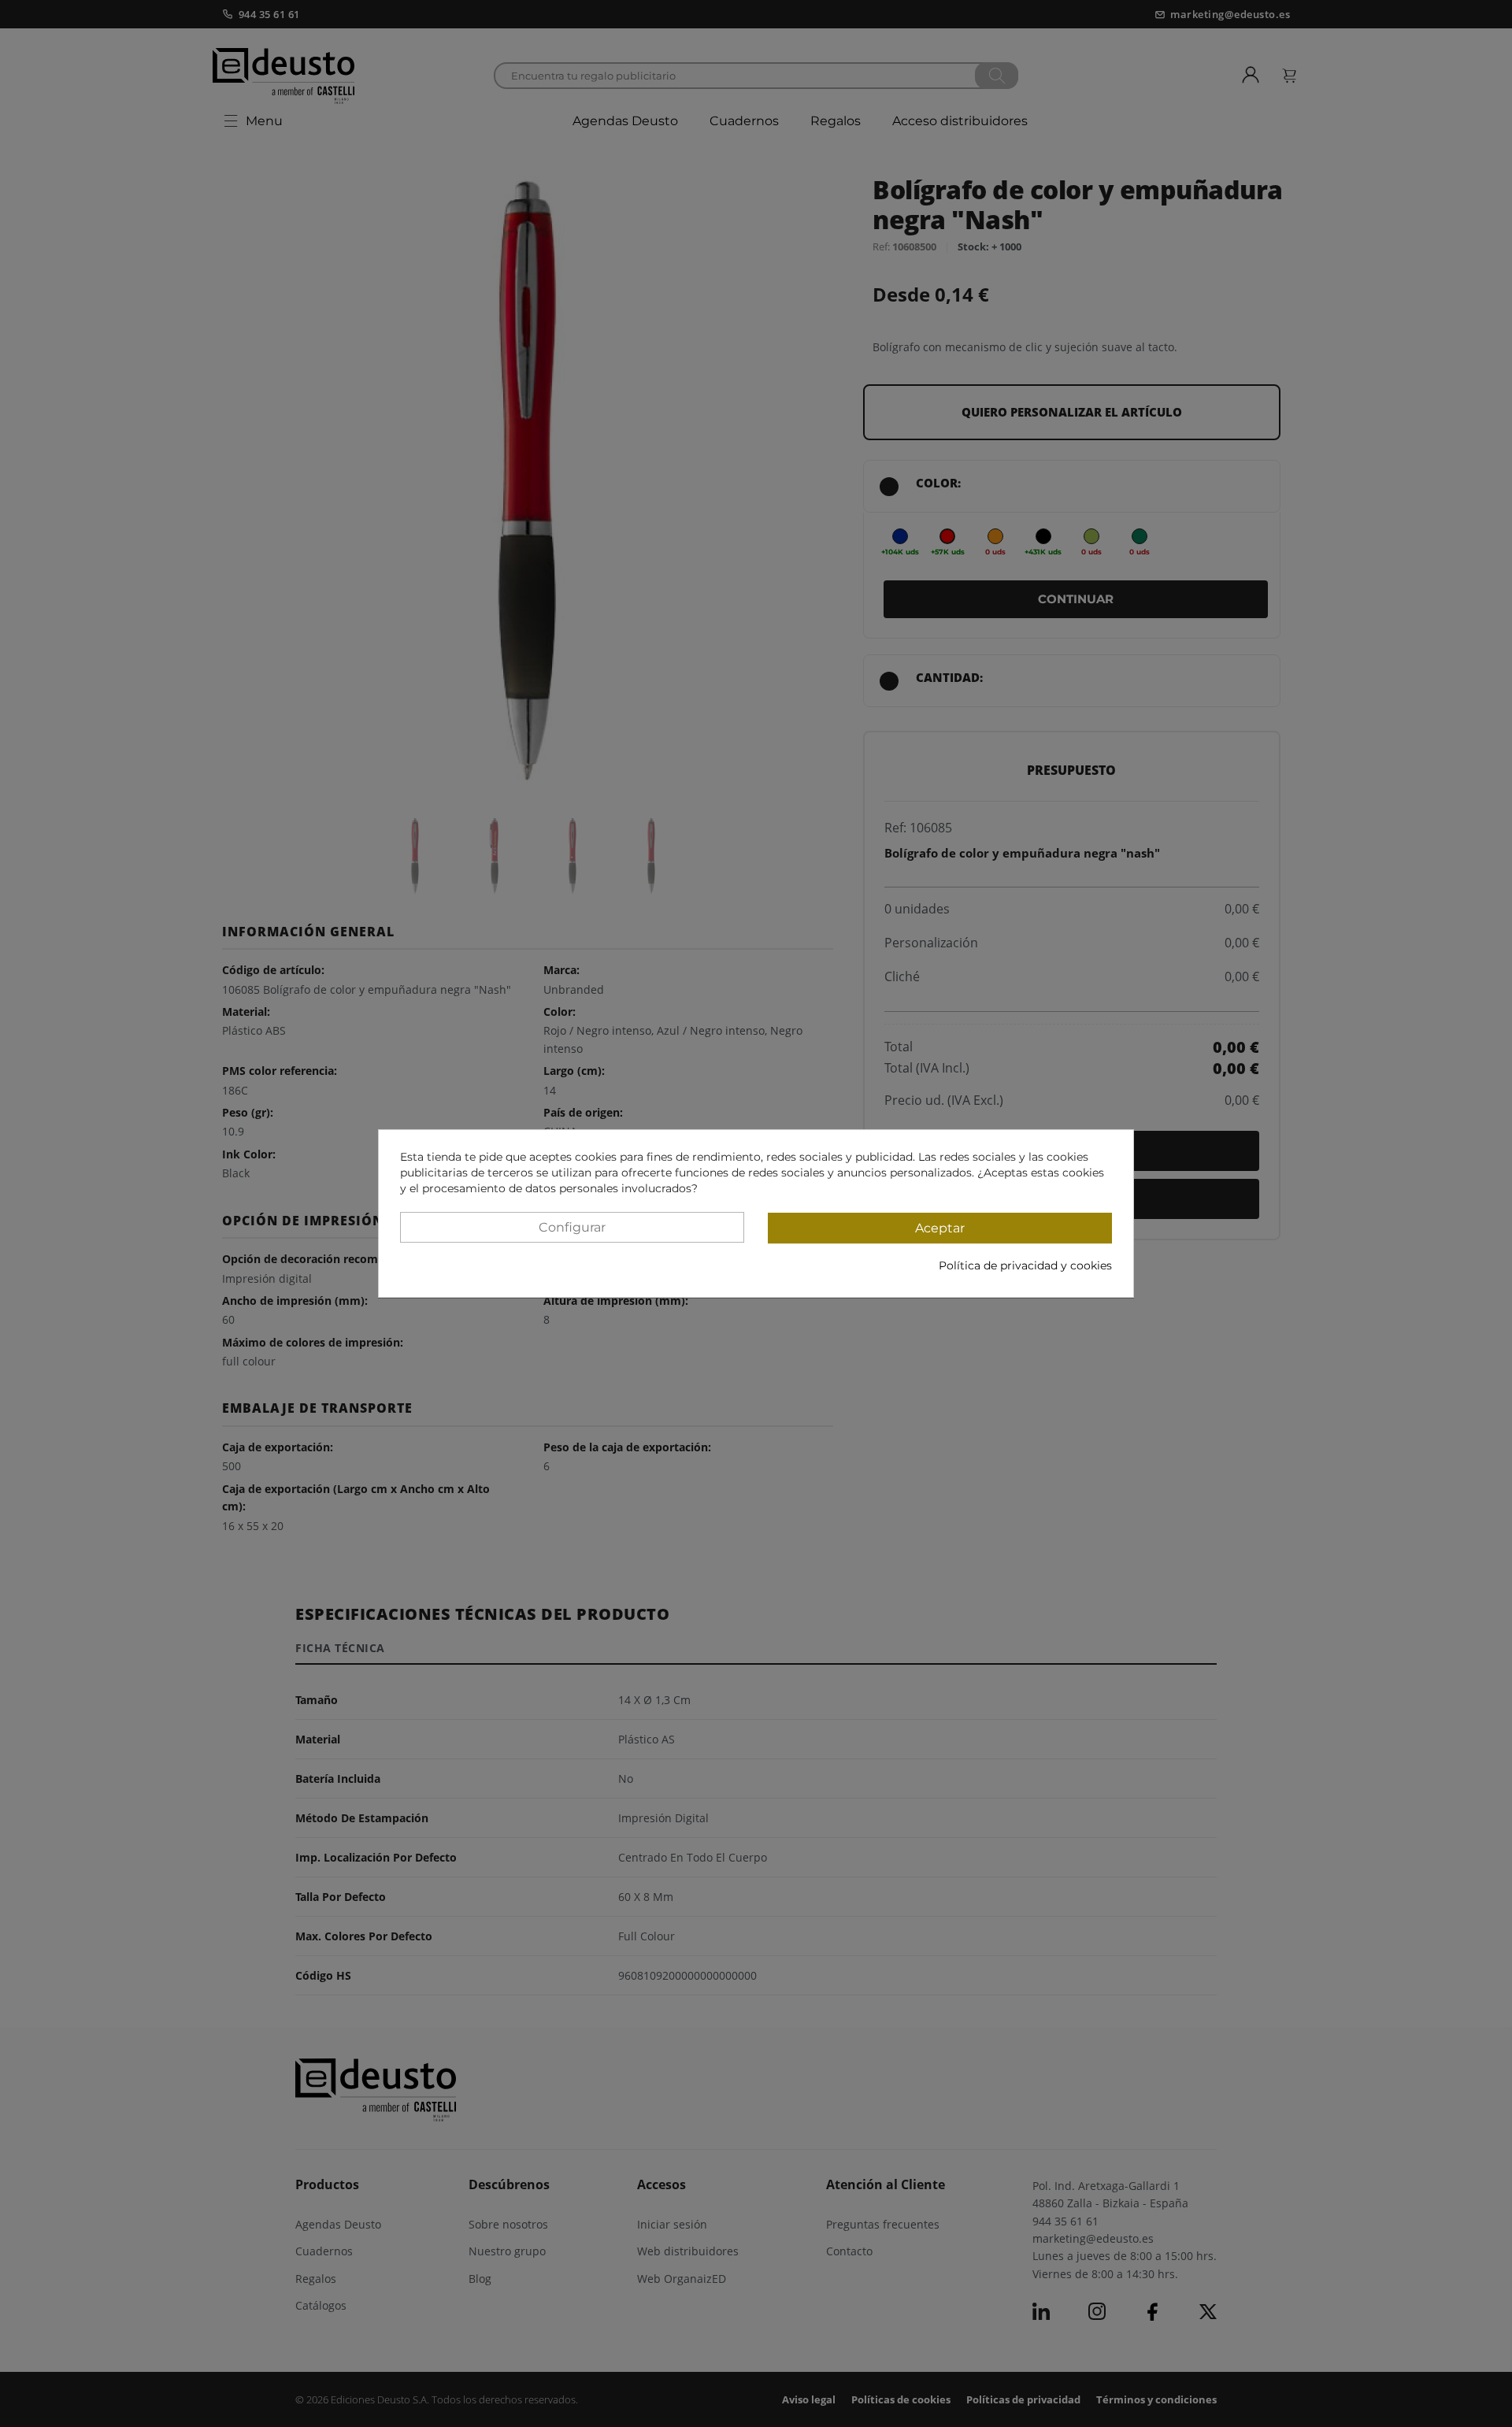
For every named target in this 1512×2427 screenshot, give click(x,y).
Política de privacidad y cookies (1025, 1265)
